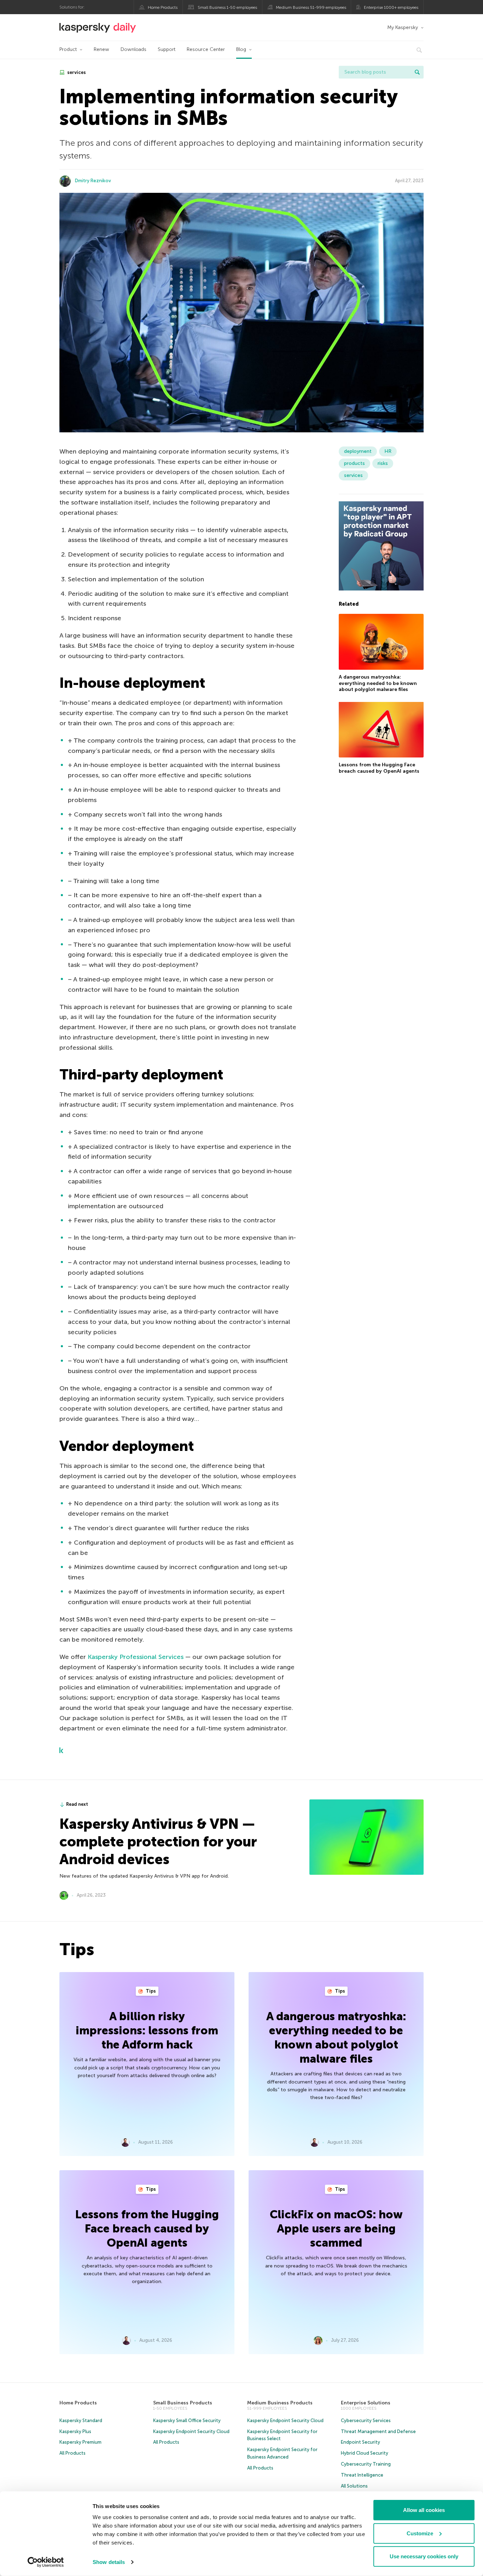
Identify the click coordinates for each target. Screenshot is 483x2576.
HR (388, 451)
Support (167, 49)
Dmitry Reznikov (93, 181)
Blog (241, 49)
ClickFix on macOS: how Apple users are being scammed (336, 2229)
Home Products (163, 7)
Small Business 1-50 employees (227, 7)
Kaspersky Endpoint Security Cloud (191, 2431)
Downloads (133, 49)
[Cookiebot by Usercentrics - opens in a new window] (46, 2562)
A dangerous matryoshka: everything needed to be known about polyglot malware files (378, 683)
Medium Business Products (280, 2403)
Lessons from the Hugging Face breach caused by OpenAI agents (379, 768)
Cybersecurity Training (366, 2464)
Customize (420, 2533)
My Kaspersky (403, 27)
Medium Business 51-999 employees (311, 7)
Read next (77, 1804)
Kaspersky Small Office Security (187, 2421)
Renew (101, 49)
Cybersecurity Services (366, 2421)
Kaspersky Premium (80, 2442)
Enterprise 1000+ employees (391, 7)
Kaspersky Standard (81, 2421)
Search (417, 72)
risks (383, 463)
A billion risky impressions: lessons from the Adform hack (147, 2030)
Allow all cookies (424, 2510)
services (76, 72)
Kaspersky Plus (75, 2431)
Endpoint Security (360, 2442)
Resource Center (206, 49)
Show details (109, 2562)
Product (68, 49)
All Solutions (354, 2486)
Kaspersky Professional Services (136, 1657)
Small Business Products (183, 2403)
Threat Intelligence (362, 2475)
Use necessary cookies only (424, 2556)
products (354, 463)
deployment (358, 451)
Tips (150, 1991)
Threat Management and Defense (378, 2431)
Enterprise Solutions (366, 2403)
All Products (72, 2453)
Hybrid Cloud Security (365, 2453)
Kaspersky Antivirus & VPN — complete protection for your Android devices (158, 1842)
